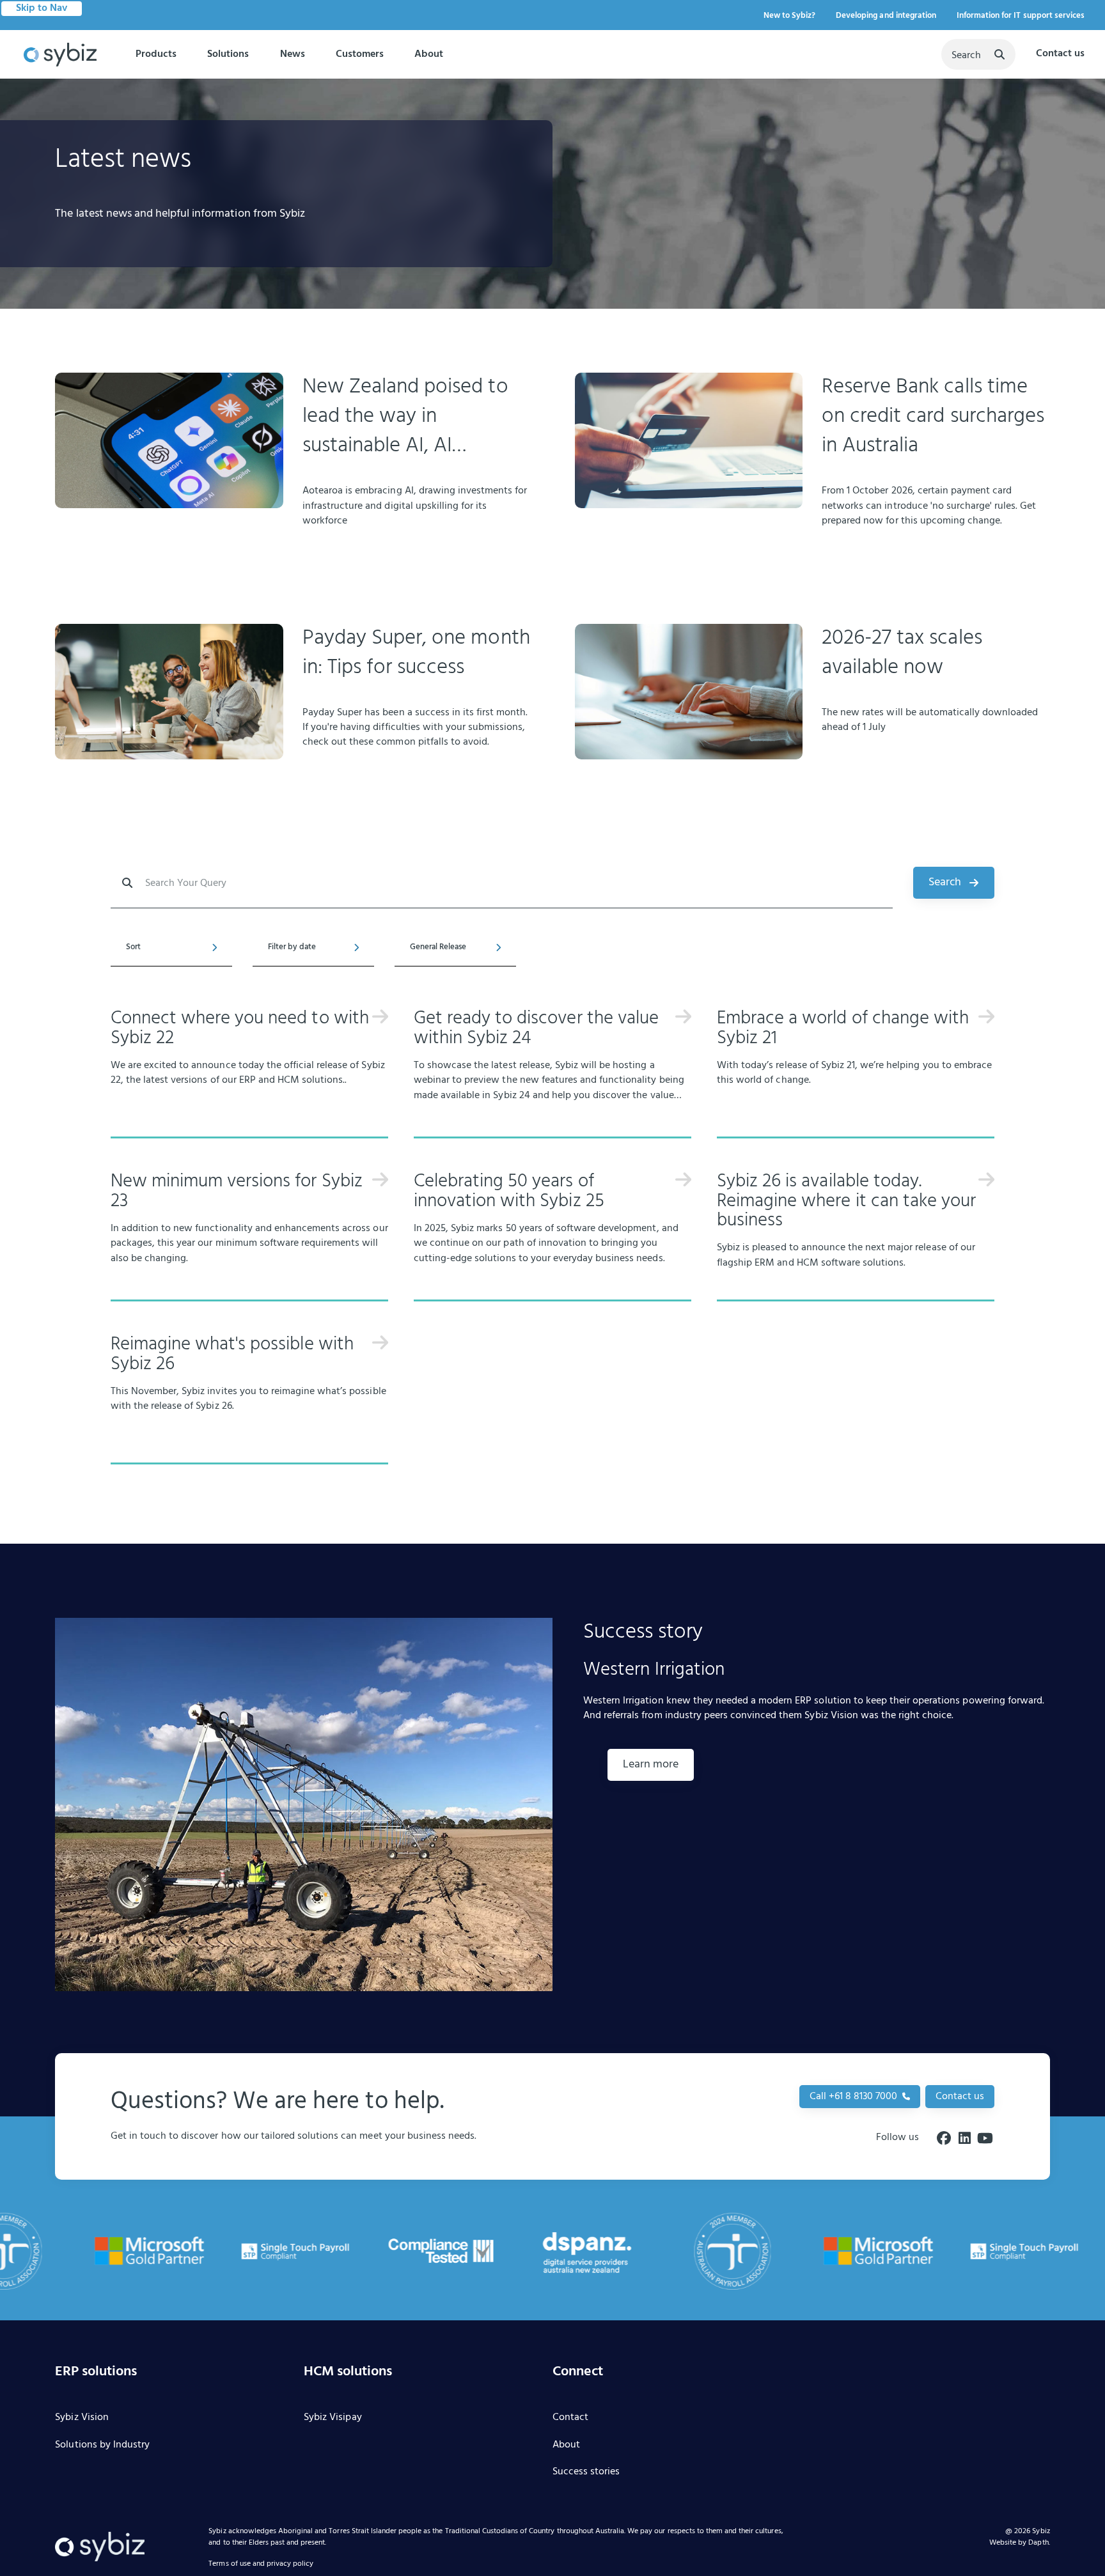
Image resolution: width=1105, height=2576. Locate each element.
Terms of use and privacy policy (261, 2564)
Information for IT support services (1021, 16)
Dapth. (1039, 2543)
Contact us (1060, 54)
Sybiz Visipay (333, 2418)
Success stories (586, 2472)
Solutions (228, 54)
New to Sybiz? (789, 16)
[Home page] (60, 55)
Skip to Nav (42, 8)
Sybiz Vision (82, 2418)
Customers (360, 54)
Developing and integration (886, 16)
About (429, 54)
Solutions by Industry (102, 2446)
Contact (570, 2418)
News (293, 54)
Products (156, 54)
